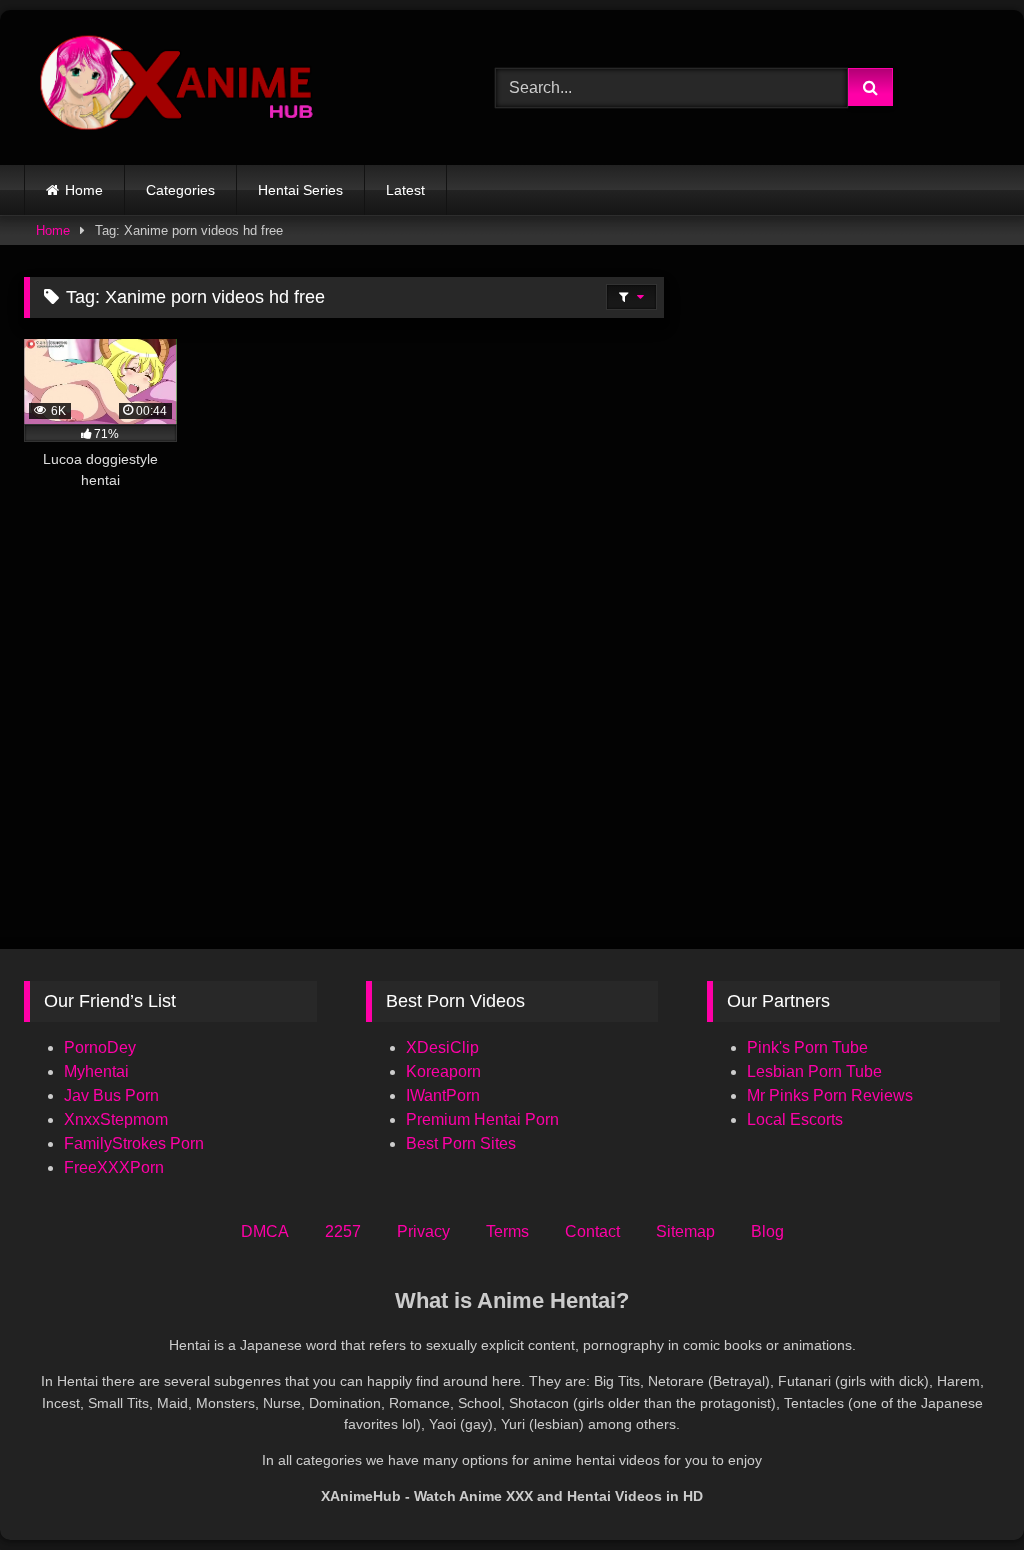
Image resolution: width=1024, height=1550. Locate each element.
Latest (405, 190)
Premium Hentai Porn (482, 1119)
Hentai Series (300, 190)
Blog (767, 1231)
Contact (592, 1231)
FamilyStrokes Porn (134, 1143)
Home (84, 190)
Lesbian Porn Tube (814, 1071)
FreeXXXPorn (114, 1167)
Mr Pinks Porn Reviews (832, 1095)
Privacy (423, 1231)
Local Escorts (795, 1119)
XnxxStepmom (116, 1119)
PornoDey (100, 1047)
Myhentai (96, 1071)
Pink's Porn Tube (807, 1047)
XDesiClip (442, 1047)
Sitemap (685, 1231)
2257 (343, 1231)
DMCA (265, 1231)
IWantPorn (443, 1095)
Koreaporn (443, 1071)
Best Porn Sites (461, 1143)
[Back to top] (962, 1490)
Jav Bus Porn (111, 1095)
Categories (180, 190)
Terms (507, 1231)
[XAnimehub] (228, 87)
